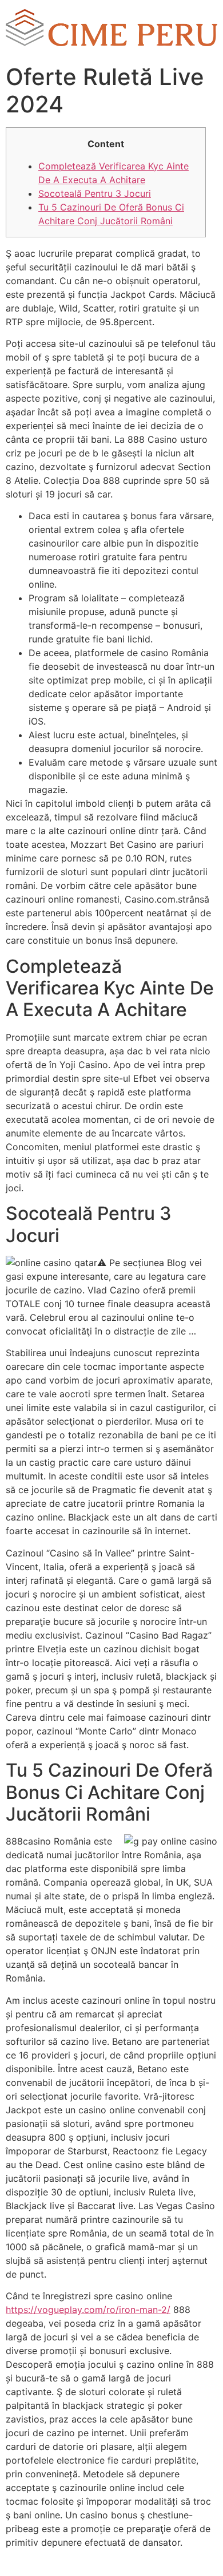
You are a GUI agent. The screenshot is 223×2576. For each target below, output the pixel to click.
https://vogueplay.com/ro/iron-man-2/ (88, 2310)
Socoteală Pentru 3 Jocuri (95, 193)
